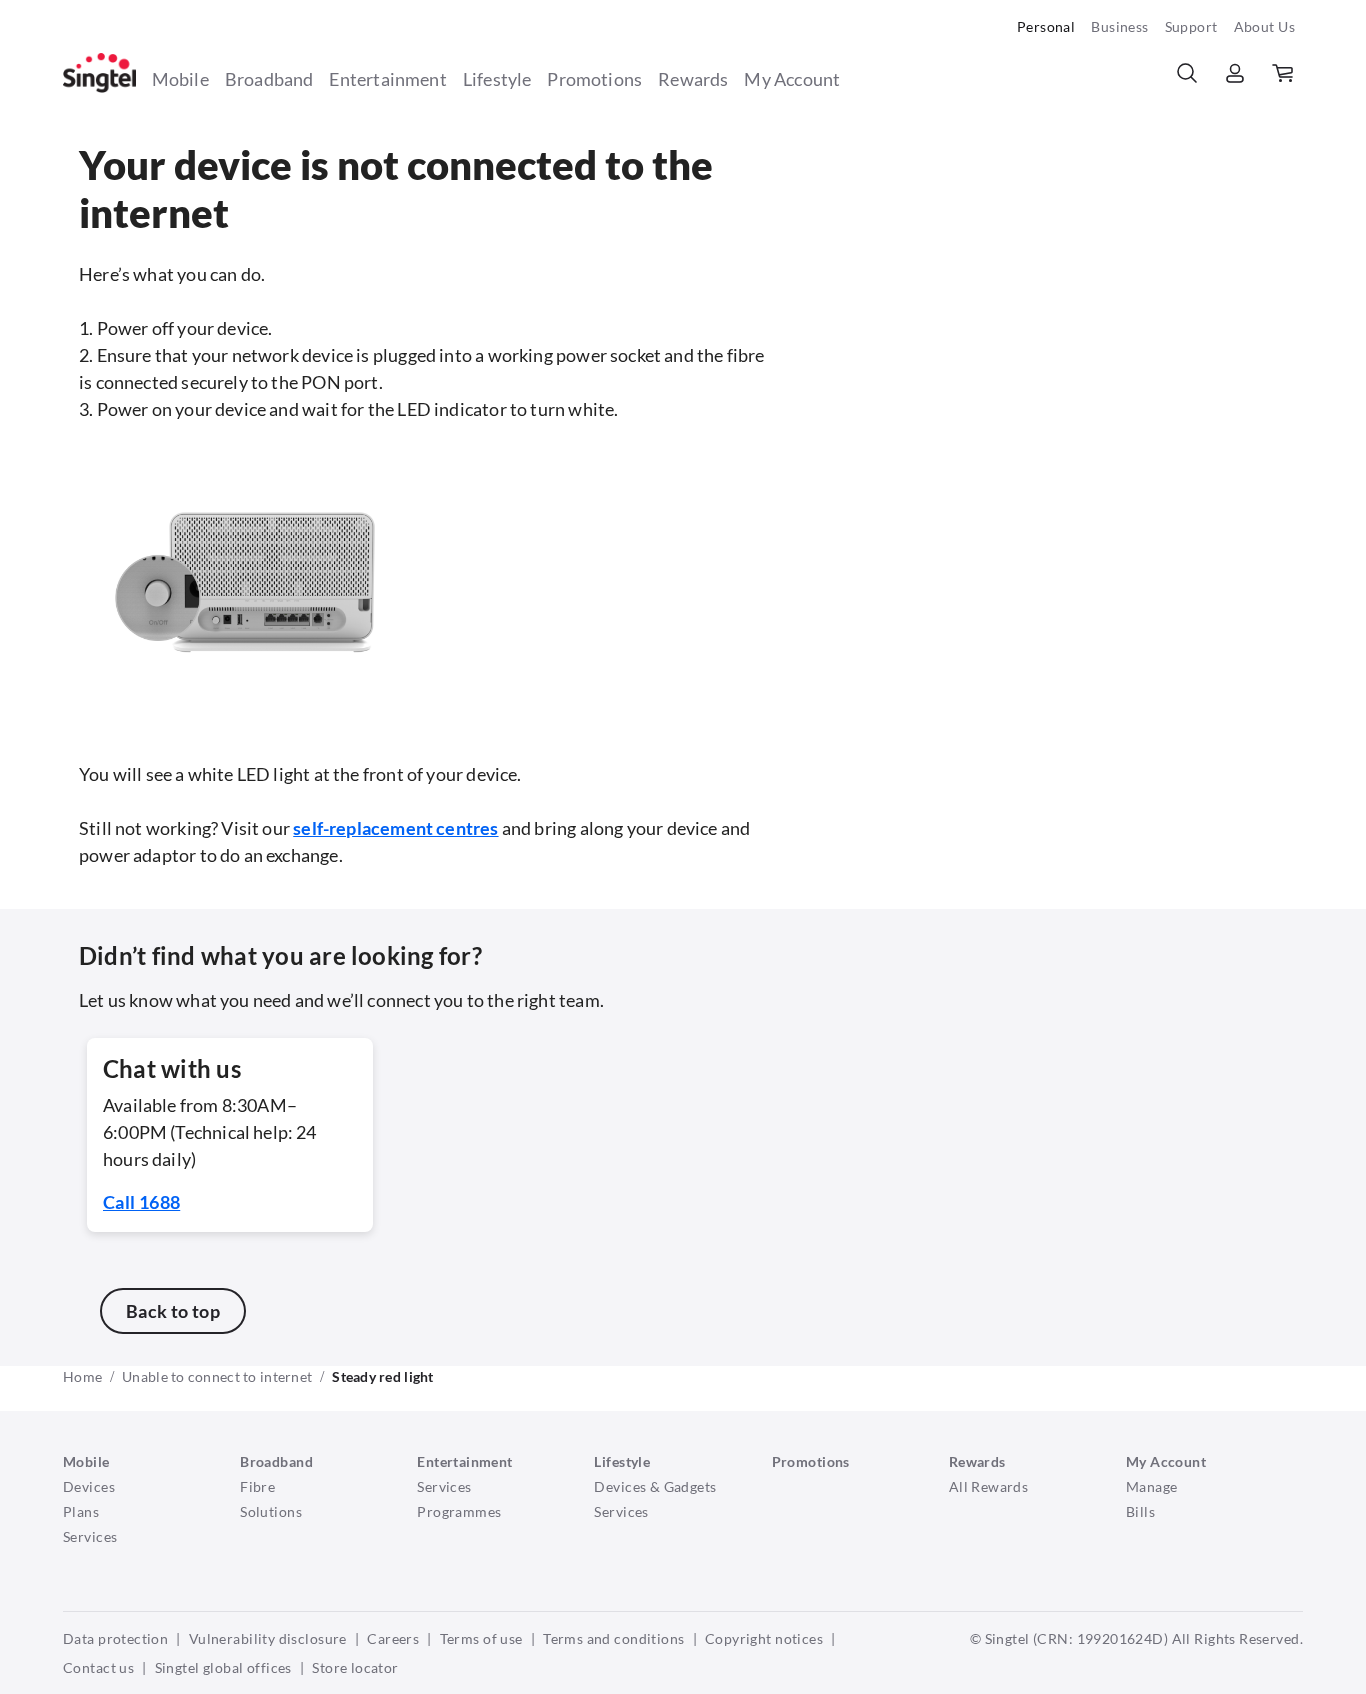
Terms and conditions (613, 1638)
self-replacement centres (395, 828)
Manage (1152, 1486)
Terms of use (481, 1638)
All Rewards (989, 1486)
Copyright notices (764, 1638)
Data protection (115, 1638)
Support (1191, 26)
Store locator (355, 1667)
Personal (1046, 26)
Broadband (269, 79)
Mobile (180, 79)
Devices (89, 1486)
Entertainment (387, 79)
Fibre (257, 1486)
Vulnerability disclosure (268, 1638)
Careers (393, 1638)
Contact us (98, 1667)
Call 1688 (141, 1202)
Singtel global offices (223, 1667)
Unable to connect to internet (217, 1376)
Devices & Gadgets (655, 1486)
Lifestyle (497, 79)
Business (1119, 26)
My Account (792, 79)
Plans (81, 1511)
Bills (1140, 1511)
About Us (1264, 26)
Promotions (594, 79)
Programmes (459, 1511)
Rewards (693, 79)
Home (82, 1376)
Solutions (271, 1511)
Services (90, 1536)
